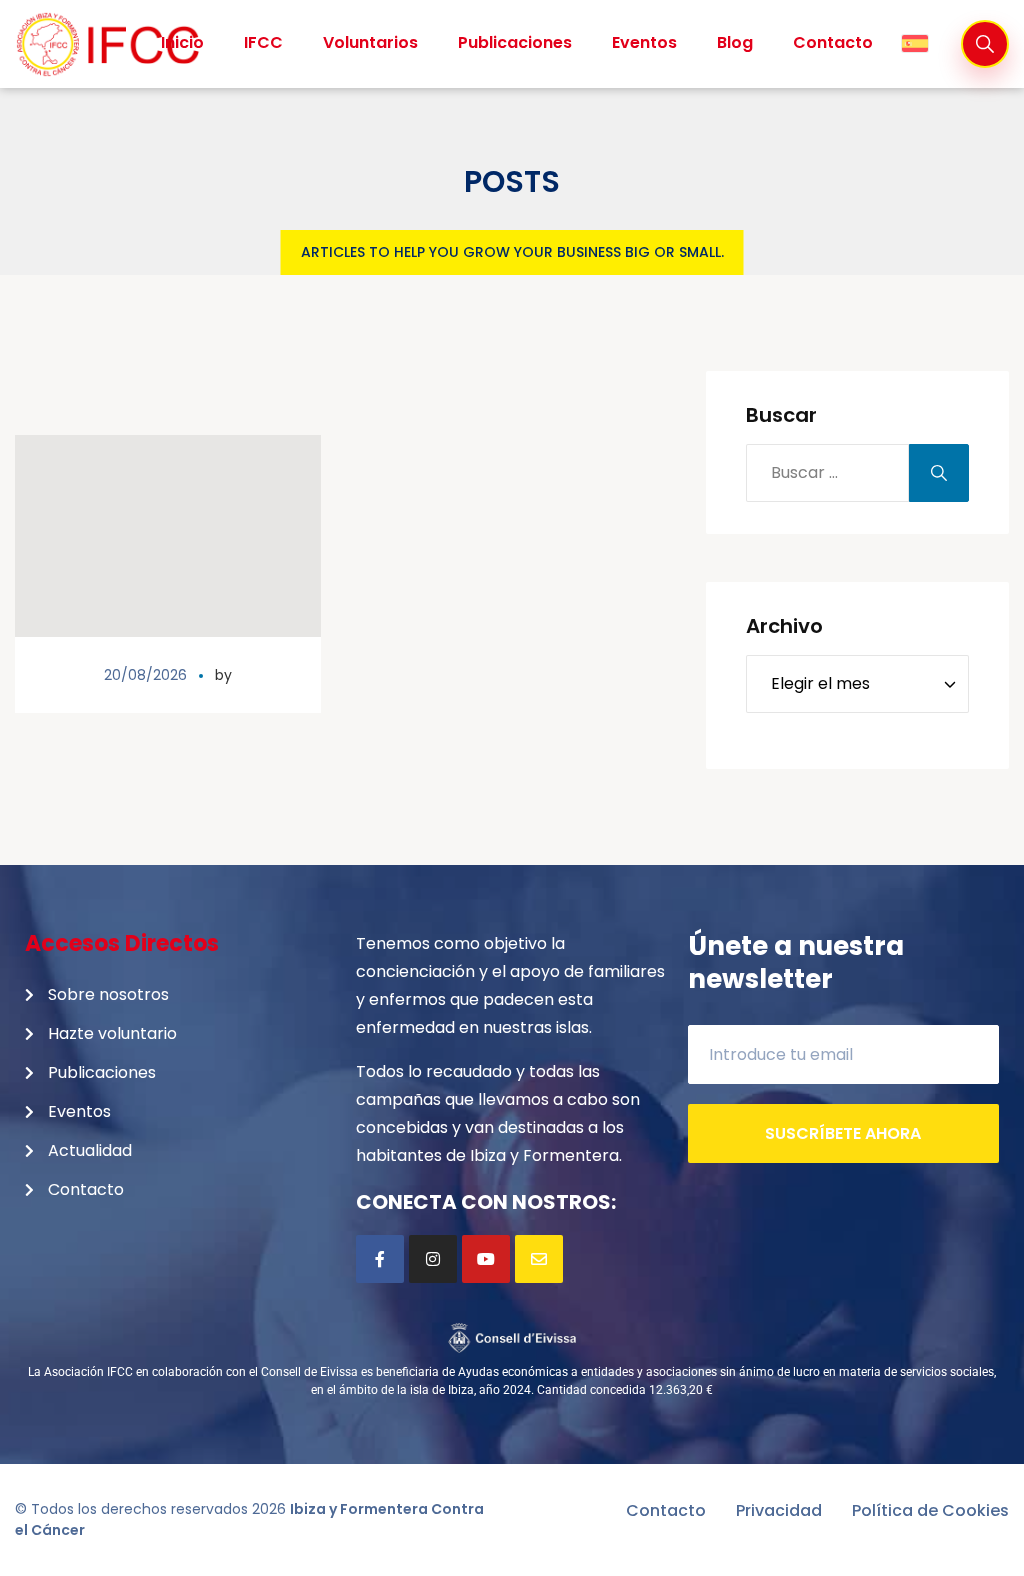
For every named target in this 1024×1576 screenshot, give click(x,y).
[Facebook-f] (380, 1259)
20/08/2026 (145, 675)
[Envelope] (539, 1259)
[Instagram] (433, 1259)
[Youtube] (486, 1259)
